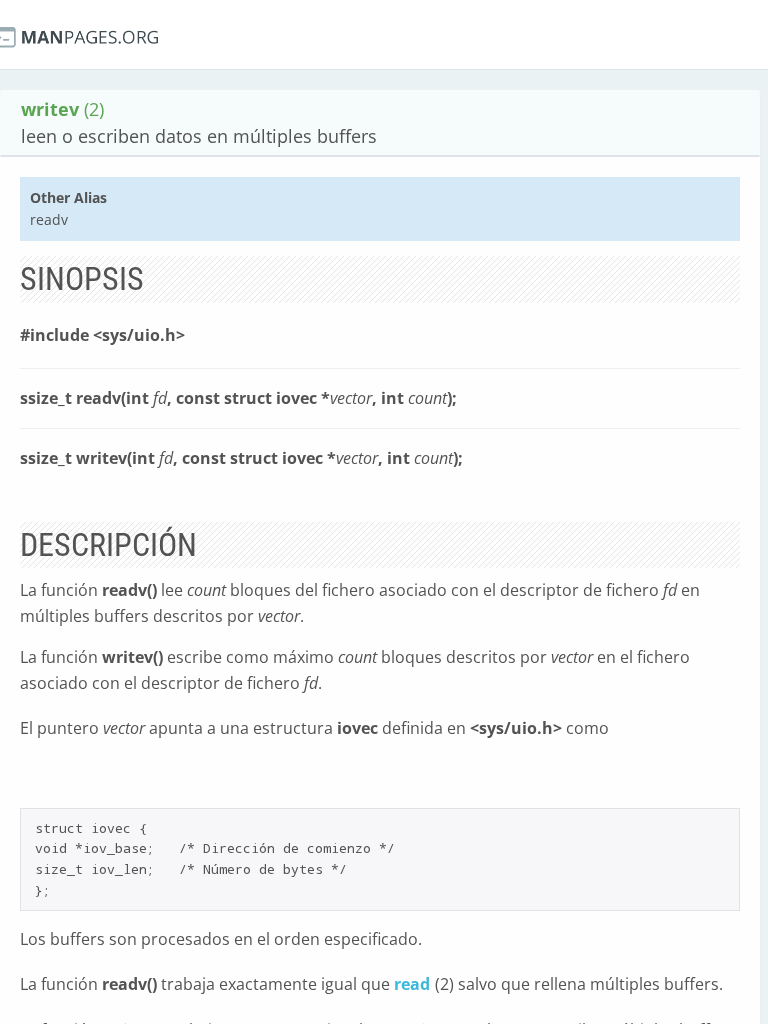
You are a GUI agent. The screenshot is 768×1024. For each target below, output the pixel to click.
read (412, 984)
